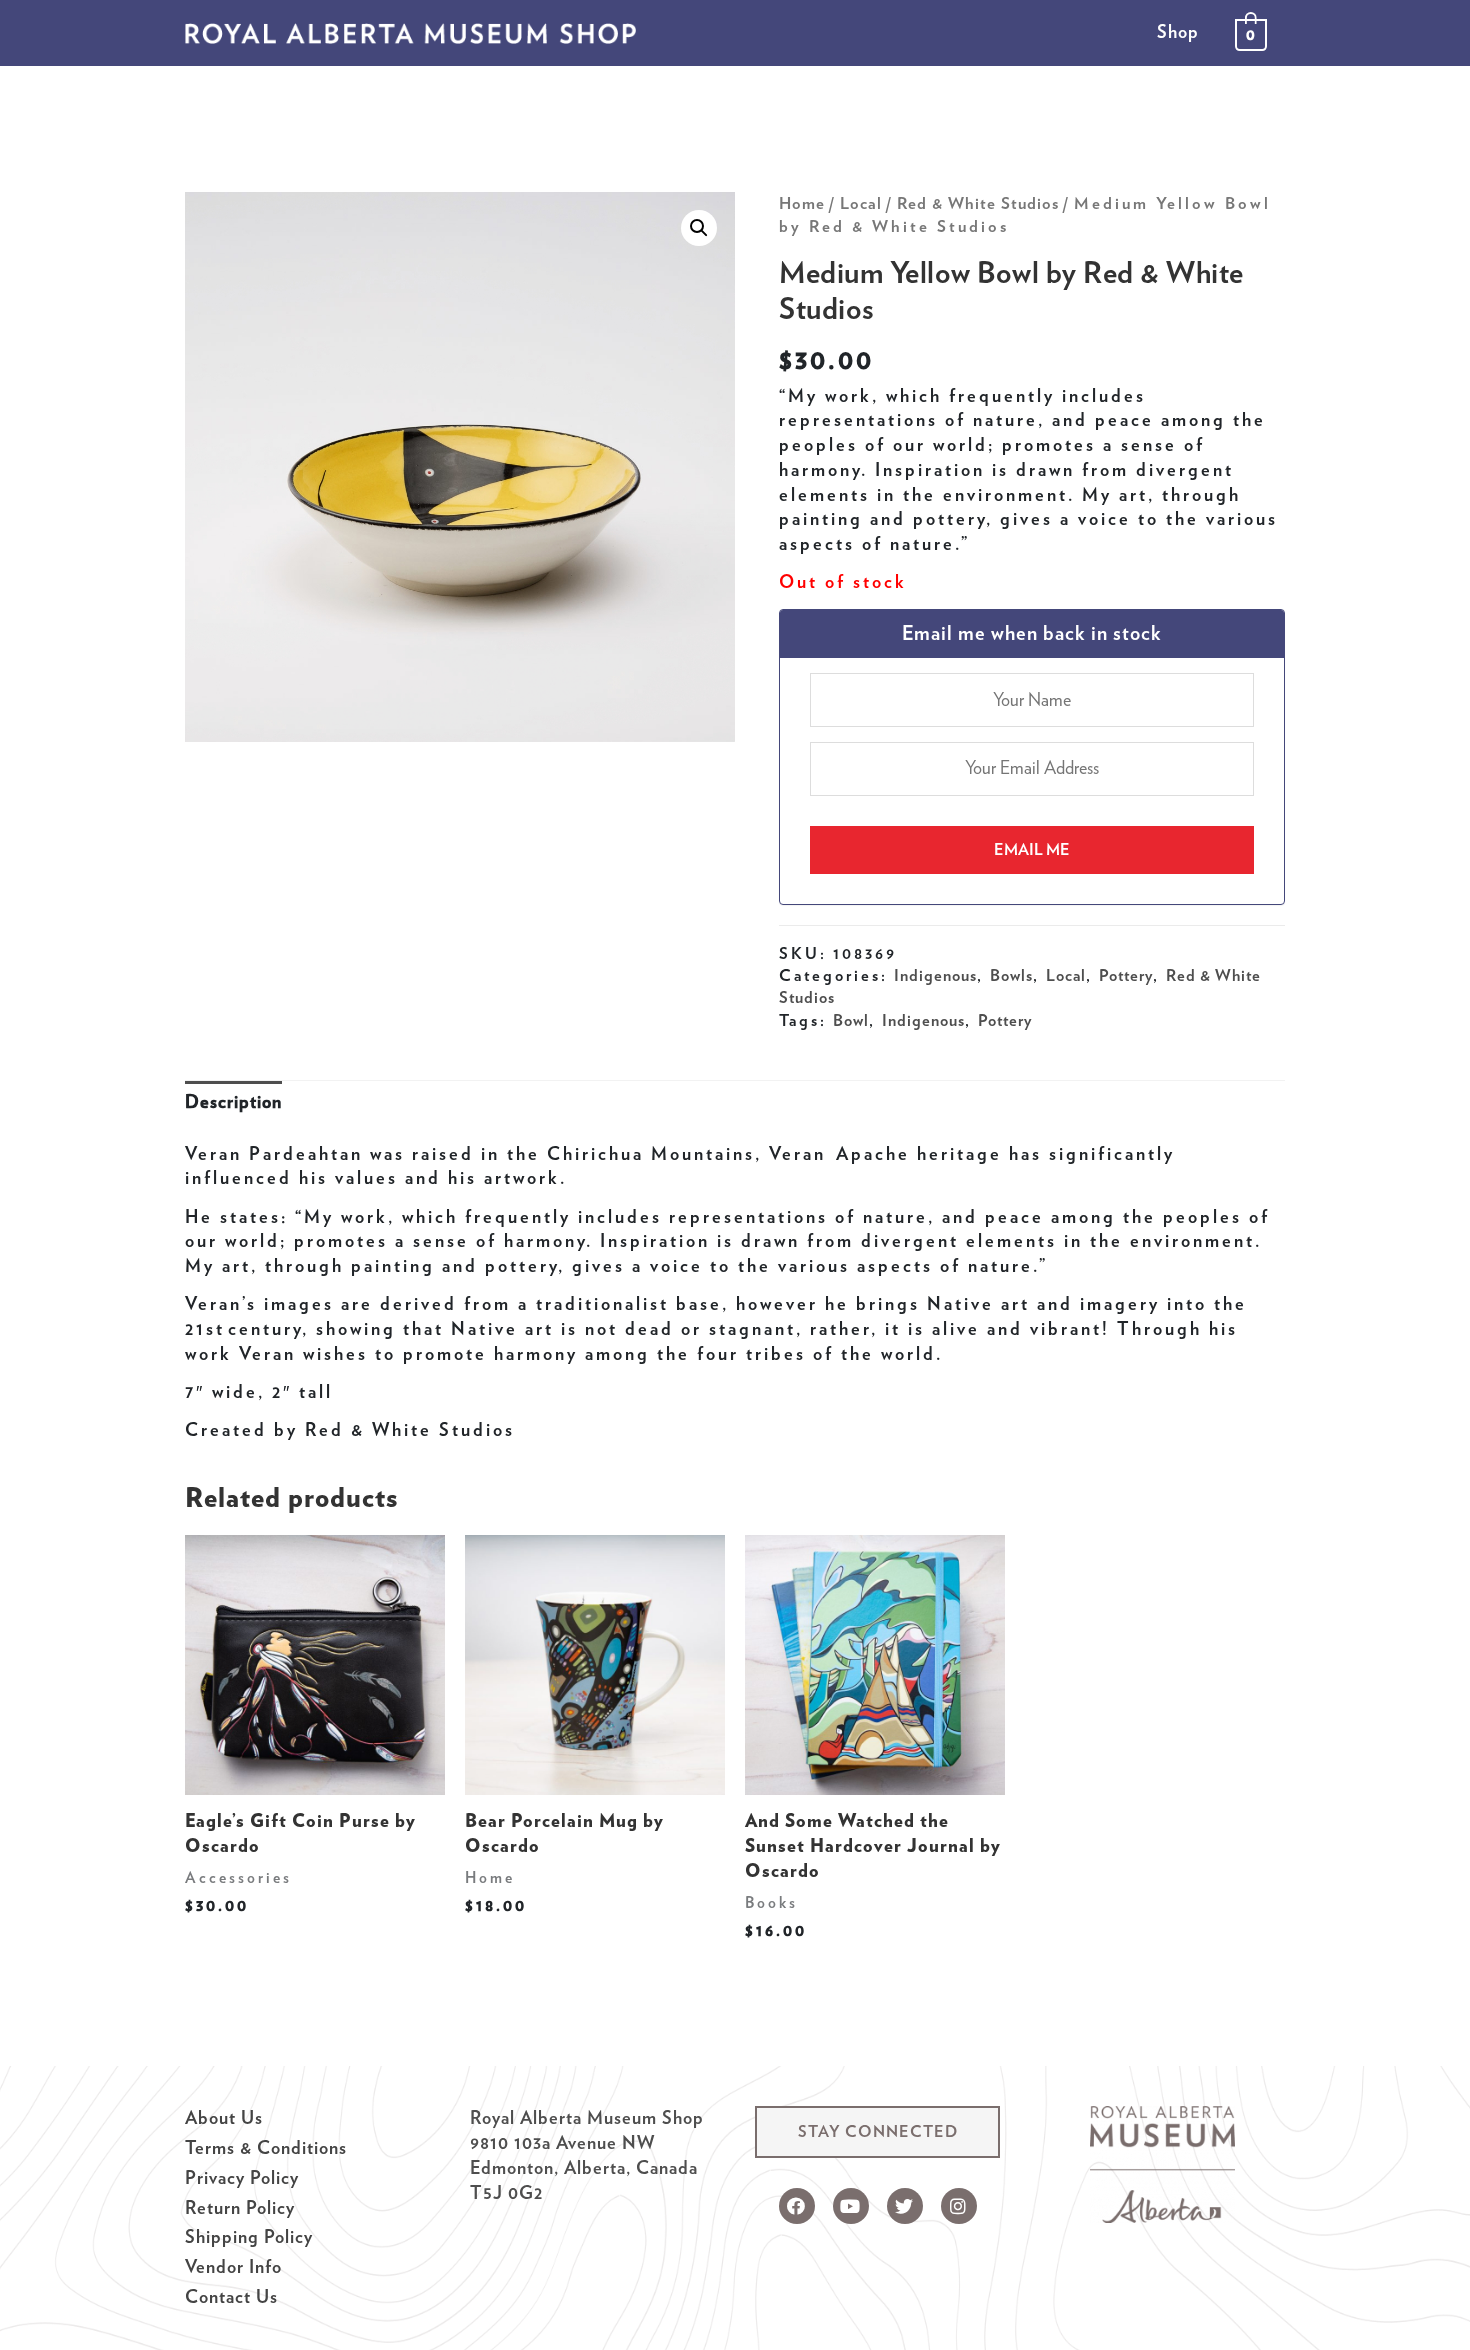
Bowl (851, 1020)
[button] (877, 2132)
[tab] (233, 1102)
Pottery (1126, 975)
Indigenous (935, 975)
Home (802, 203)
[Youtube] (851, 2206)
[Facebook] (797, 2206)
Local (861, 203)
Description (233, 1101)
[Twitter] (905, 2206)
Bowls (1011, 975)
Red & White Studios (978, 203)
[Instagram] (959, 2206)
